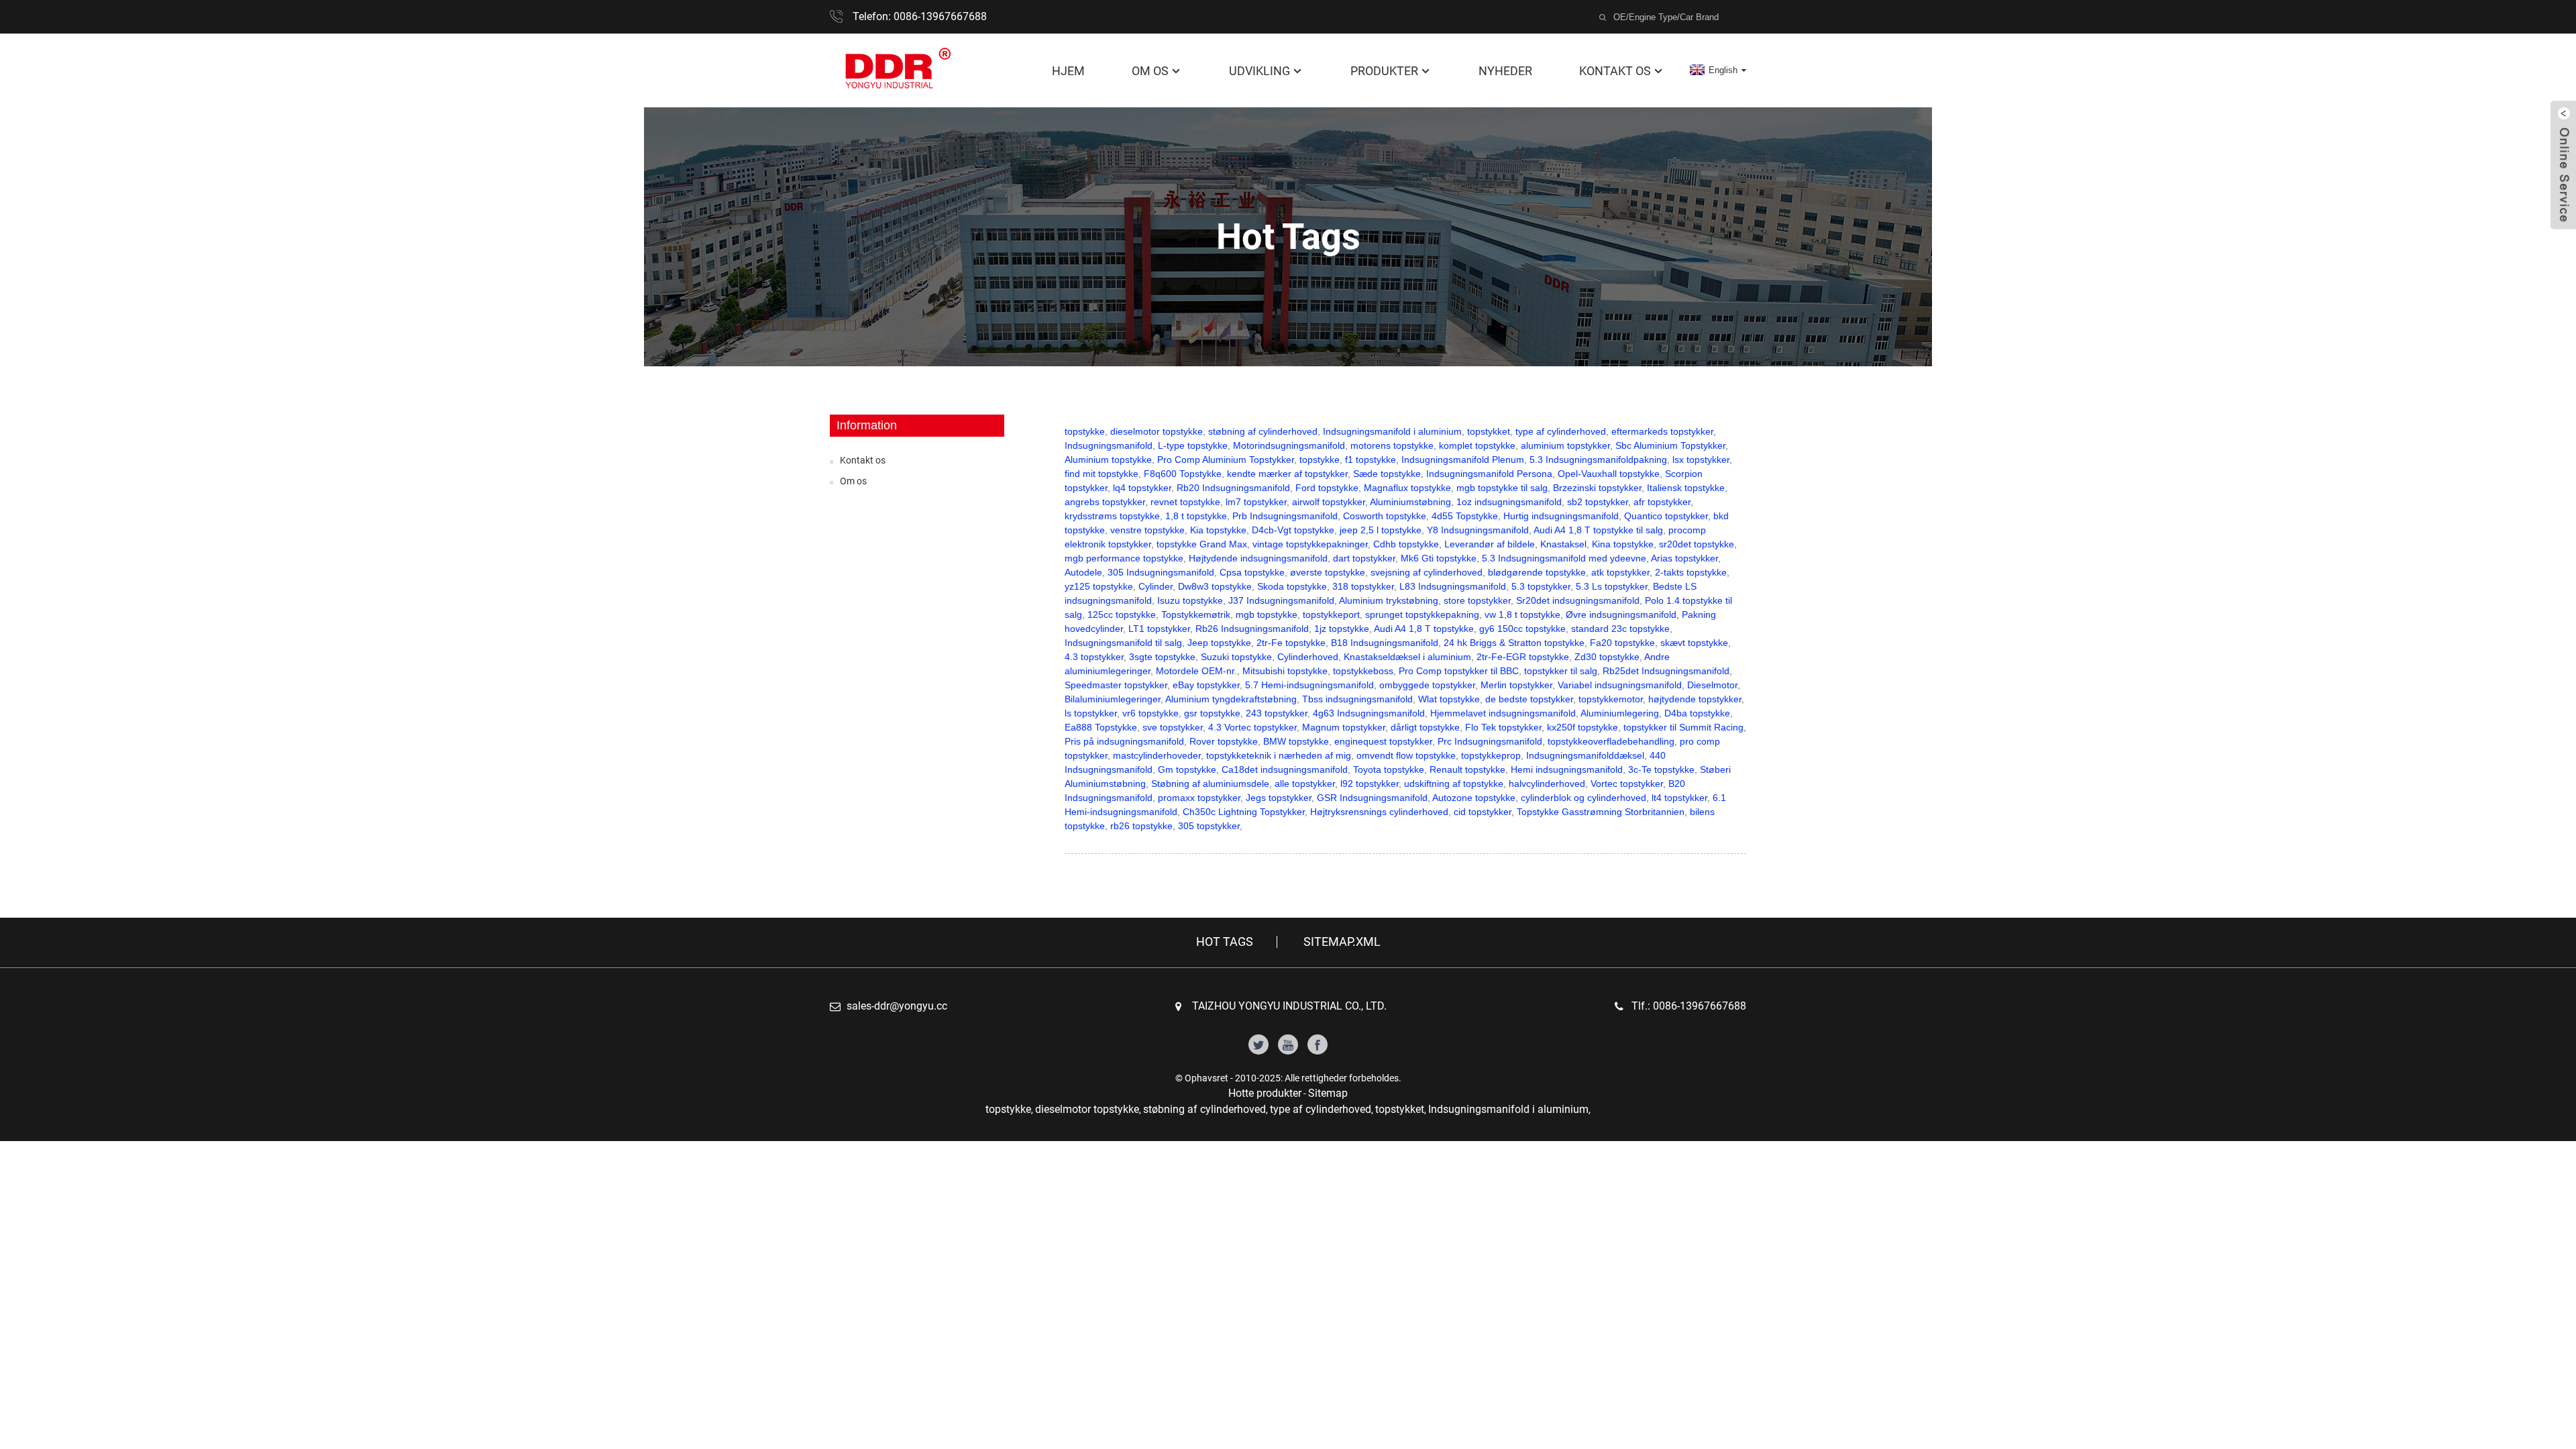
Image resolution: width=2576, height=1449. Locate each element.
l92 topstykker (1370, 784)
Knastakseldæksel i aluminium (1407, 657)
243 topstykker (1277, 713)
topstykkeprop (1491, 755)
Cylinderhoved (1308, 657)
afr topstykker (1662, 502)
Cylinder (1156, 586)
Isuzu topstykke (1190, 600)
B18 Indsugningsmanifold (1385, 643)
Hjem (1068, 71)
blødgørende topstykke (1537, 572)
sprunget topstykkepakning (1422, 614)
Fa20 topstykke (1622, 643)
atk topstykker (1620, 572)
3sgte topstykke (1162, 657)
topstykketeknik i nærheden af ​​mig (1279, 755)
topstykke (1085, 431)
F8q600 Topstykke (1183, 474)
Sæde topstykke (1387, 474)
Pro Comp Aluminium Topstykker (1226, 460)
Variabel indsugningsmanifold (1620, 685)
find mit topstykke (1102, 474)
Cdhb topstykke (1406, 544)
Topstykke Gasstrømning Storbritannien (1601, 812)
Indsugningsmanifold (1109, 445)
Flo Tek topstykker (1503, 727)
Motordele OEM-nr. (1196, 671)
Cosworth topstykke (1385, 516)
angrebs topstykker (1105, 502)
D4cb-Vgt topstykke (1293, 530)
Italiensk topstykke (1686, 488)
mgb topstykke (1267, 614)
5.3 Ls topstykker (1612, 586)
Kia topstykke (1218, 530)
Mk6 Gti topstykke (1439, 558)
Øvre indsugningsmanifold (1621, 614)
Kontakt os (1615, 71)
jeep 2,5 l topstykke (1381, 530)
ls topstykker (1091, 713)
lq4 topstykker (1142, 488)
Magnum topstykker (1344, 727)
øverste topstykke (1328, 572)
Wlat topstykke (1449, 699)
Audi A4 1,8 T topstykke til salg (1598, 530)
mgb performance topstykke (1124, 558)
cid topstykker (1483, 812)
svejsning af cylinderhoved (1427, 572)
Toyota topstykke (1389, 769)
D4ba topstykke (1697, 713)
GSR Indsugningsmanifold (1372, 798)
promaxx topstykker (1199, 798)
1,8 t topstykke (1196, 516)
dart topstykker (1364, 558)
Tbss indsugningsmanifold (1357, 699)
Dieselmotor (1712, 685)
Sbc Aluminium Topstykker (1670, 445)
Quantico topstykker (1666, 516)
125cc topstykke (1122, 614)
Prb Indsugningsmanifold (1285, 516)
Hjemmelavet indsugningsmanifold (1503, 713)
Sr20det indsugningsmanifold (1578, 600)
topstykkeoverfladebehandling (1611, 741)
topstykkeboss (1363, 671)
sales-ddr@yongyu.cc (897, 1006)
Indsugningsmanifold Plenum (1463, 460)
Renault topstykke (1467, 769)
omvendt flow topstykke (1406, 755)
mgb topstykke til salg (1502, 488)
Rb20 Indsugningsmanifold (1233, 488)
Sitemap (1328, 1093)
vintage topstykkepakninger (1310, 544)
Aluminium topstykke (1108, 460)
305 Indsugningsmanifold (1161, 572)
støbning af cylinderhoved (1263, 431)
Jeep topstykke (1219, 643)
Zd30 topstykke (1607, 657)
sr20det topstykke (1697, 544)
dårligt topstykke (1425, 727)
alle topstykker (1305, 784)
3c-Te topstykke (1661, 769)
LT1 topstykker (1159, 629)
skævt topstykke (1694, 643)
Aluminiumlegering (1620, 713)
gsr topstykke (1212, 713)
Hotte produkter (1265, 1093)
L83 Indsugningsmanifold (1453, 586)
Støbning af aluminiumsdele (1210, 784)
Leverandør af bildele (1490, 544)
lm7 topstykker (1256, 502)
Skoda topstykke (1292, 586)
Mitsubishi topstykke (1285, 671)
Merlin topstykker (1516, 685)
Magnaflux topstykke (1407, 488)
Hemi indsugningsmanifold (1567, 769)
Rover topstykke (1224, 741)
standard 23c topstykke (1620, 629)
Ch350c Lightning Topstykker (1244, 812)
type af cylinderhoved (1561, 431)
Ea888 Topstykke (1101, 727)
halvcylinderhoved (1547, 784)
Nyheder (1505, 71)
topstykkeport (1331, 614)
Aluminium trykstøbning (1389, 600)
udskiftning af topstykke (1454, 784)
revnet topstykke (1185, 502)
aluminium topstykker (1565, 445)
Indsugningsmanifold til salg (1123, 643)
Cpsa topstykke (1252, 572)
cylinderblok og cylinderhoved (1584, 798)
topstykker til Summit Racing (1683, 727)
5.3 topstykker (1541, 586)
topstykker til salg (1561, 671)
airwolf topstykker (1329, 502)
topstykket (1489, 431)
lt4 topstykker (1679, 798)
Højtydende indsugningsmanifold (1258, 558)
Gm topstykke (1187, 769)
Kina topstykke (1623, 544)
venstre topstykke (1147, 530)
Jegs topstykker (1279, 798)
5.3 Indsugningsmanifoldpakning (1598, 460)
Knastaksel (1563, 544)
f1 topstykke (1371, 460)
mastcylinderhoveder (1157, 755)
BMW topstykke (1296, 741)
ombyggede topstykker (1427, 685)
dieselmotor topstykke (1157, 431)
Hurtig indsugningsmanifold (1561, 516)
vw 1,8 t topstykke (1522, 614)
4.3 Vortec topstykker (1252, 727)
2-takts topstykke (1691, 572)
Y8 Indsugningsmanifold (1478, 530)
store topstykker (1477, 600)
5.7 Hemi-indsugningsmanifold (1309, 685)
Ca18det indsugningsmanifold (1285, 769)
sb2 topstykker (1598, 502)
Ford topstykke (1327, 488)
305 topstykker (1209, 826)
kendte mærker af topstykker (1287, 474)
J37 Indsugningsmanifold (1281, 600)
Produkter (1384, 71)
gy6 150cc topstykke (1522, 629)
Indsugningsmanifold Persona (1489, 474)
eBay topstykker (1206, 685)
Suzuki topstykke (1236, 657)
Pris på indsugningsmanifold (1124, 741)
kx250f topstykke (1582, 727)
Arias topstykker (1684, 558)
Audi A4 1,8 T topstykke (1424, 629)
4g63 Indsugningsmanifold (1369, 713)
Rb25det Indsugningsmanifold (1666, 671)
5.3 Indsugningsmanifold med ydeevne (1564, 558)
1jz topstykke (1342, 629)
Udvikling (1259, 71)
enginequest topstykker (1383, 741)
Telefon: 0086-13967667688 (920, 16)
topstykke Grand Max (1202, 544)
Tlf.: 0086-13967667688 (1689, 1006)
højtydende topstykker (1695, 699)
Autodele (1083, 572)
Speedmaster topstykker (1116, 685)
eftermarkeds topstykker (1662, 431)
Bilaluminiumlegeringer (1113, 699)
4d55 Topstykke (1465, 516)
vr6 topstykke (1150, 713)
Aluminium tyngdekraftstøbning (1231, 699)
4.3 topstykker (1094, 657)
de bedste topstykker (1529, 699)
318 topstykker (1363, 586)
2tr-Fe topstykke (1291, 643)
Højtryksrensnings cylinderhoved (1379, 812)
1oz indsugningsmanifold (1509, 502)
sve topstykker (1173, 727)
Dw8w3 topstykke (1215, 586)
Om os (1150, 71)
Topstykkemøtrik (1196, 614)
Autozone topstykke (1474, 798)
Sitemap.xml (1342, 942)
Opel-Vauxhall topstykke (1609, 474)
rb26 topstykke (1141, 826)
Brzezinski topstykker (1597, 488)
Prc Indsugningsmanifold (1490, 741)
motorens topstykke (1392, 445)
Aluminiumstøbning (1410, 502)
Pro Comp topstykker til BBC (1459, 671)
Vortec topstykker (1627, 784)
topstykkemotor (1611, 699)
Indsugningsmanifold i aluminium (1392, 431)
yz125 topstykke (1099, 586)
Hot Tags (1225, 942)
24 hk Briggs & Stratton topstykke (1514, 643)
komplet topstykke (1477, 445)
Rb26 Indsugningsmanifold (1252, 629)
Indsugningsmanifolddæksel (1585, 755)
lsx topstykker (1701, 460)
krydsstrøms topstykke (1112, 516)
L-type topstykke (1193, 445)
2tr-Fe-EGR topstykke (1523, 657)
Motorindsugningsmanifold (1289, 445)
